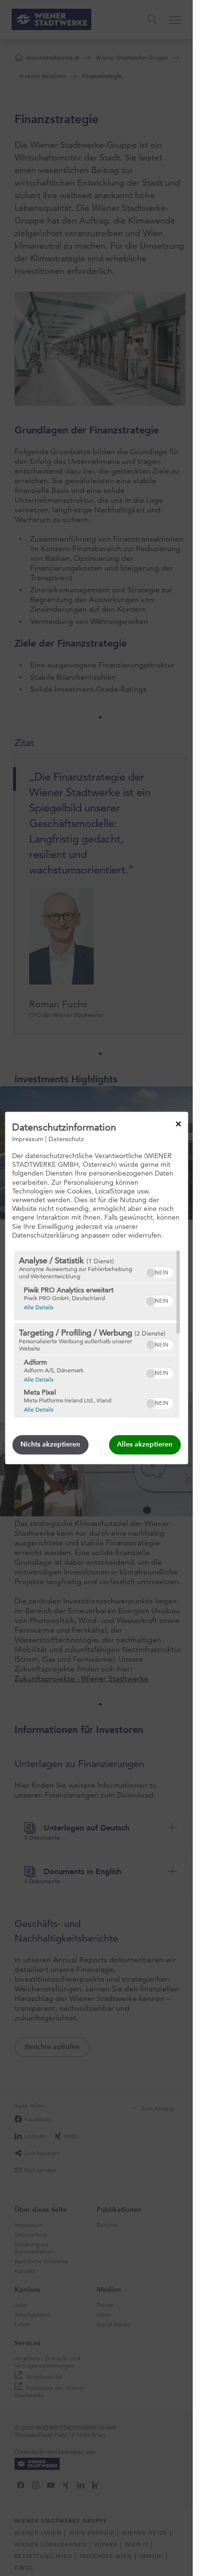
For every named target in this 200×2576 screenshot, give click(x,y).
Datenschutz (66, 1139)
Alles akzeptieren (145, 1445)
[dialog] (96, 1288)
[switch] (158, 1272)
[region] (96, 1335)
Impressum (28, 1139)
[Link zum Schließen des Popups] (178, 1124)
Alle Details (38, 1307)
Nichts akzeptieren (50, 1445)
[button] (150, 1273)
